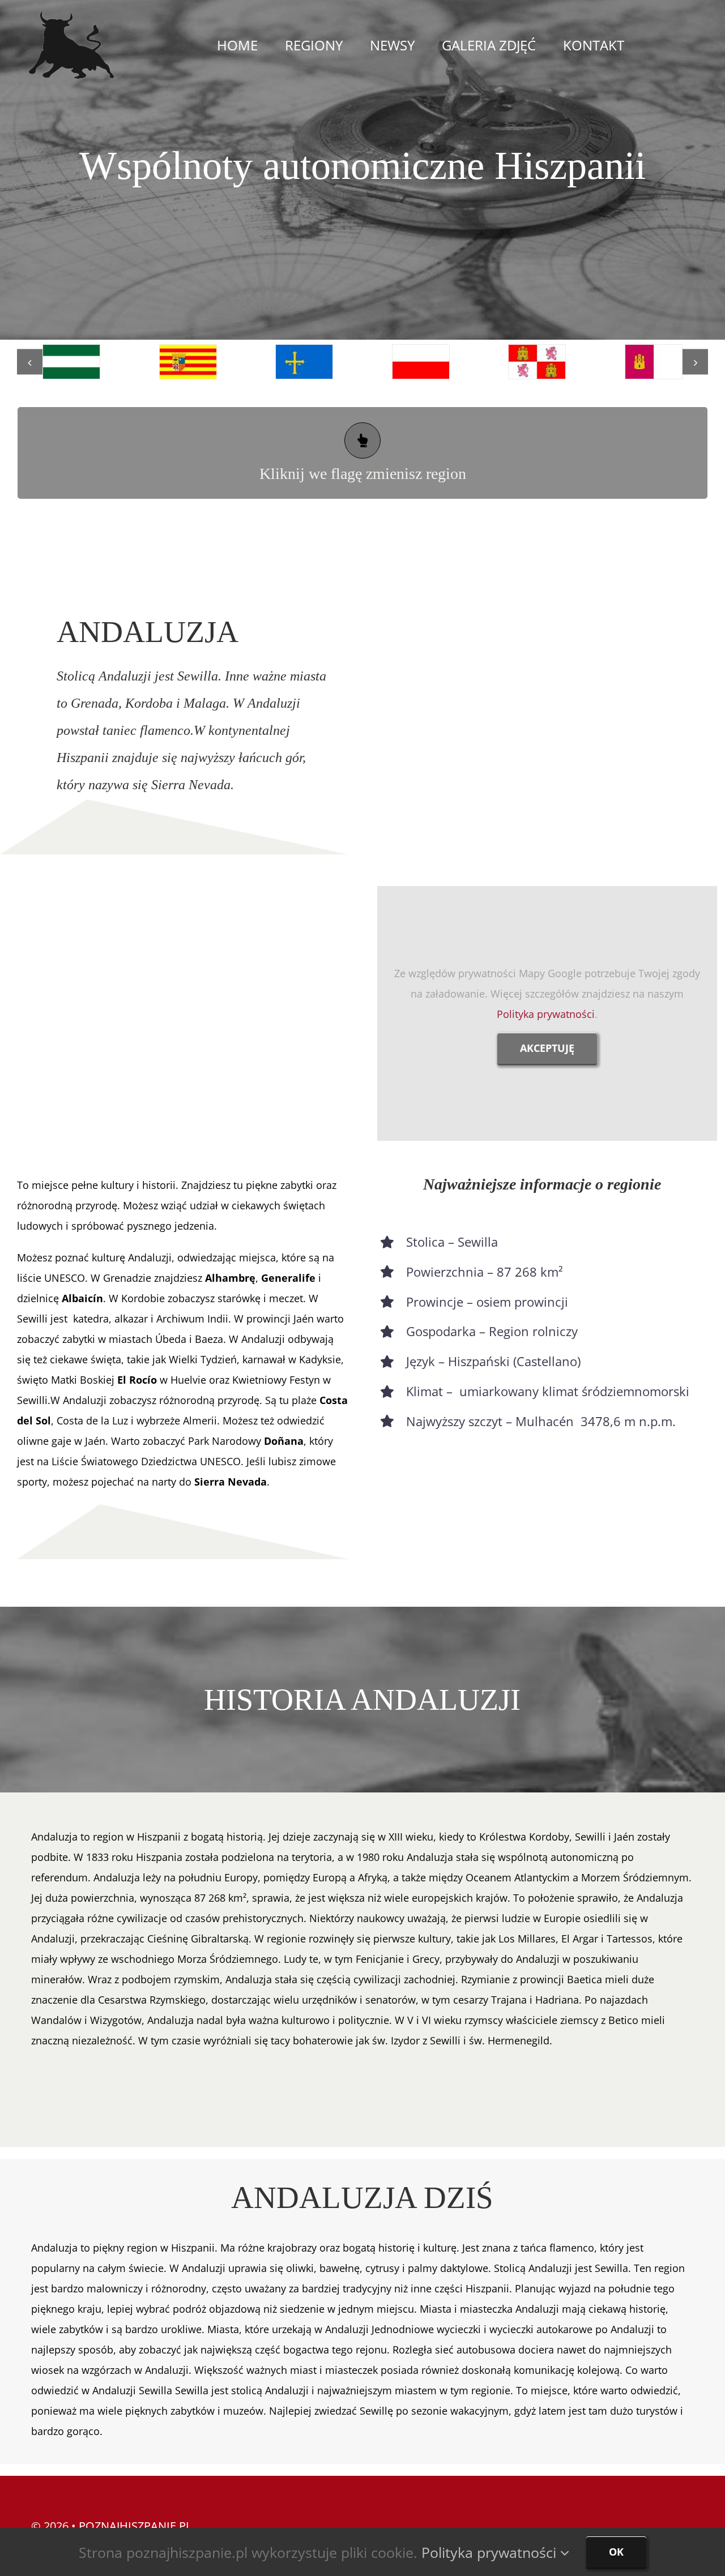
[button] (30, 362)
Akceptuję (547, 1048)
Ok (616, 2552)
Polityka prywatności (546, 1014)
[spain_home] (71, 16)
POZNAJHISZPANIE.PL (135, 2526)
